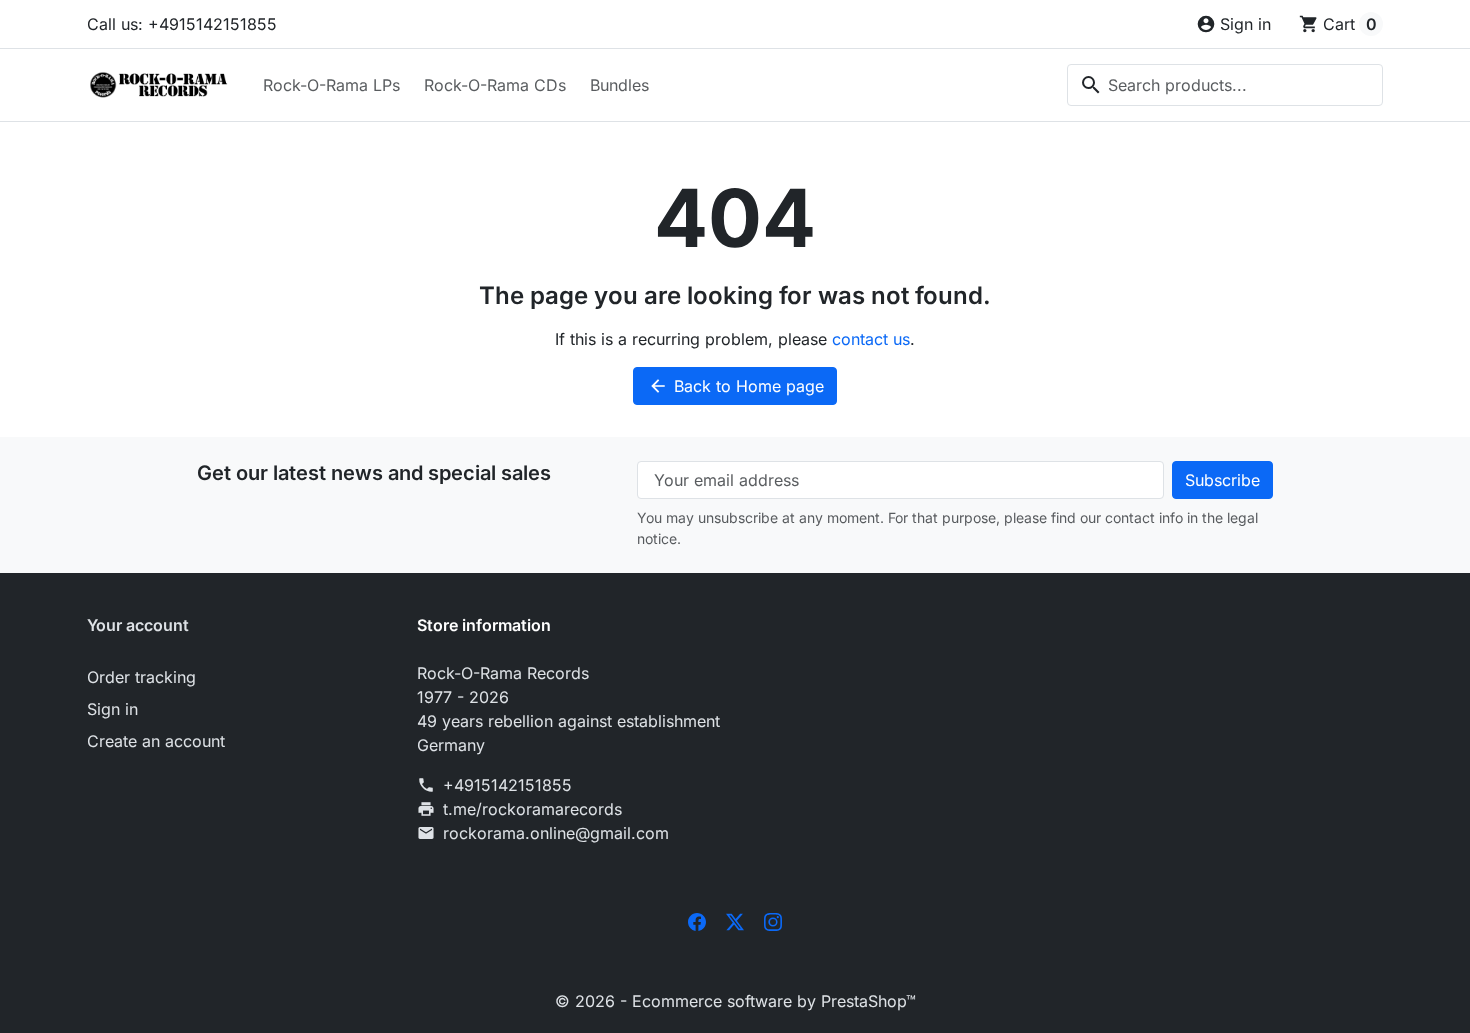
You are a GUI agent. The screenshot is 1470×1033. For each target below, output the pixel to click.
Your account (138, 625)
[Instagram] (773, 921)
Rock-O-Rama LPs (331, 85)
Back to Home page (736, 386)
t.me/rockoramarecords (532, 809)
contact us (871, 339)
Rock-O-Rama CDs (495, 85)
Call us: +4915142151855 (182, 24)
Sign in (112, 709)
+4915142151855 (507, 785)
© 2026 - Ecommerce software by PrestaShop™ (735, 1001)
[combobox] (1225, 85)
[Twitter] (735, 921)
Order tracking (141, 677)
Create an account (156, 741)
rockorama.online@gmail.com (556, 833)
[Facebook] (697, 921)
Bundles (619, 85)
